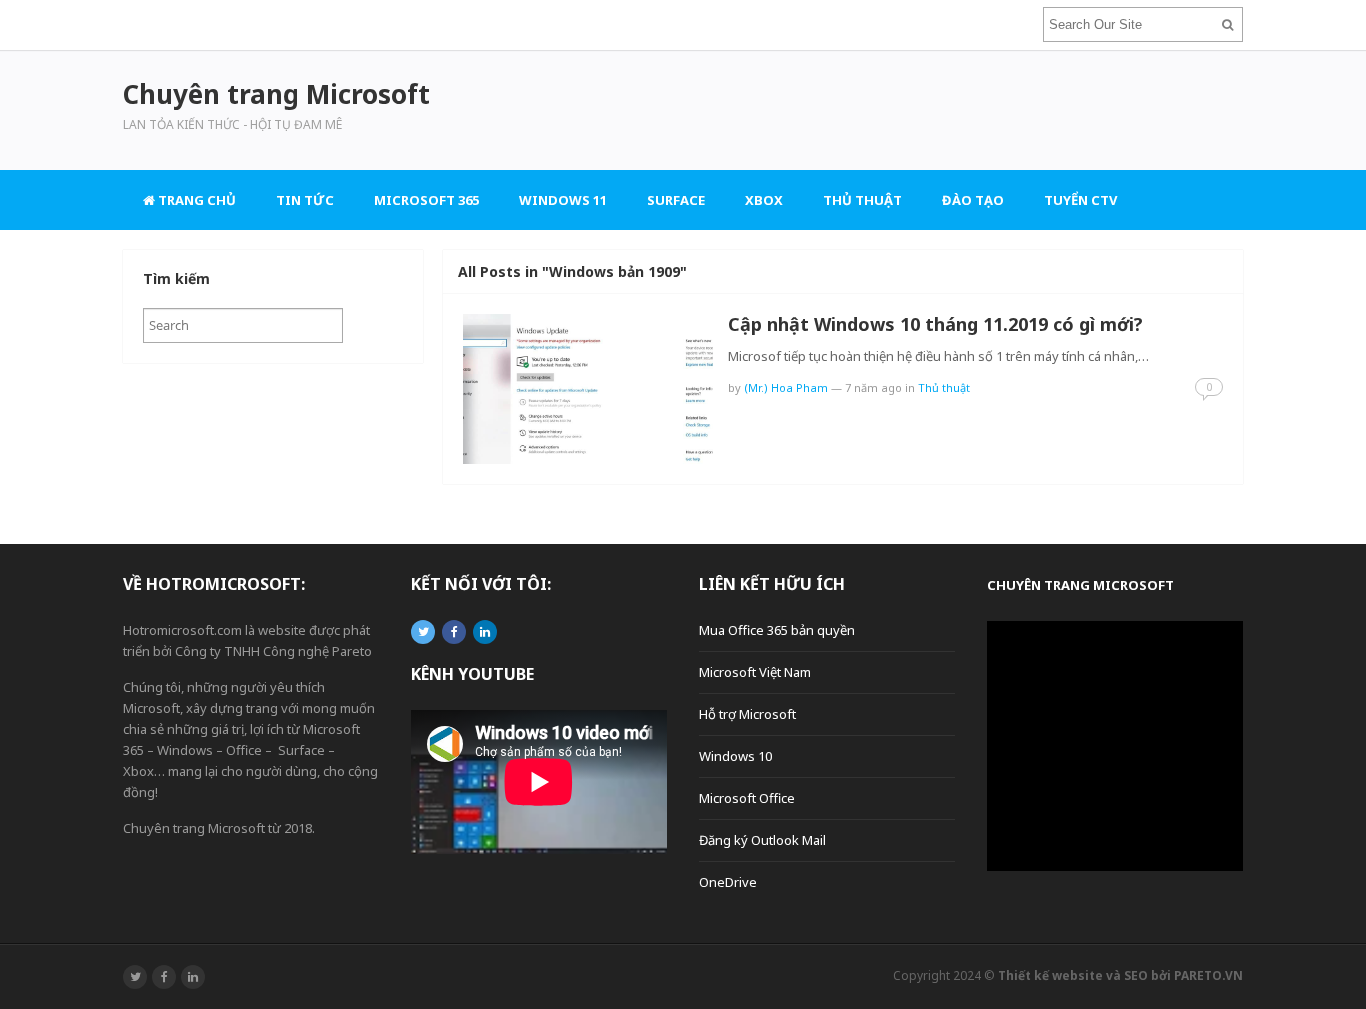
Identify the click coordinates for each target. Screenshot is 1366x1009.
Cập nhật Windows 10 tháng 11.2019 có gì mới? (935, 324)
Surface (676, 200)
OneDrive (728, 882)
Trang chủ (195, 200)
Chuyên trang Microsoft (1080, 585)
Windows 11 (563, 200)
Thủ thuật (862, 200)
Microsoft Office (747, 798)
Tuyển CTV (1080, 200)
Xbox (764, 200)
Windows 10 (735, 756)
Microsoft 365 (426, 200)
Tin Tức (305, 200)
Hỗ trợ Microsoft (747, 714)
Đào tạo (973, 200)
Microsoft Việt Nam (755, 672)
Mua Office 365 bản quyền (777, 630)
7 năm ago (873, 387)
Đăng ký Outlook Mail (762, 840)
